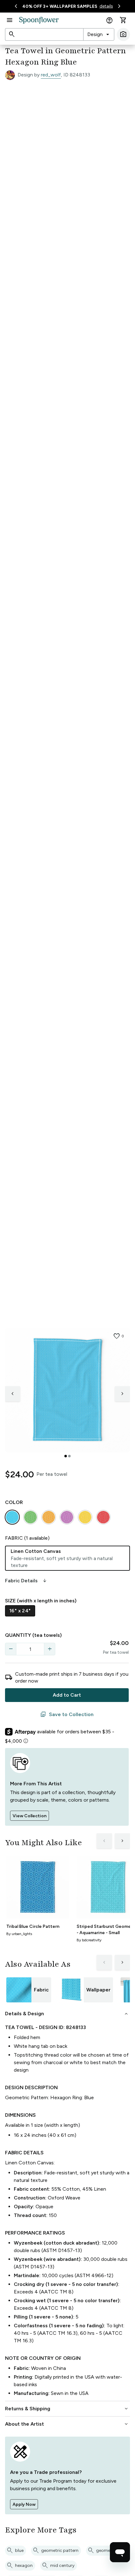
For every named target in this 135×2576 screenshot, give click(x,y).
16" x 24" (20, 1611)
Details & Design (67, 2014)
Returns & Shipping (67, 2409)
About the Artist (67, 2424)
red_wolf (51, 75)
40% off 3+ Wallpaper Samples (60, 6)
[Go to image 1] (66, 1456)
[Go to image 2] (69, 1456)
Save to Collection (67, 1715)
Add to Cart (67, 1695)
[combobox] (99, 34)
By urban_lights (19, 1934)
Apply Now (24, 2504)
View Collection (30, 1816)
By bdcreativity (89, 1940)
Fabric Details (26, 1581)
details (106, 6)
